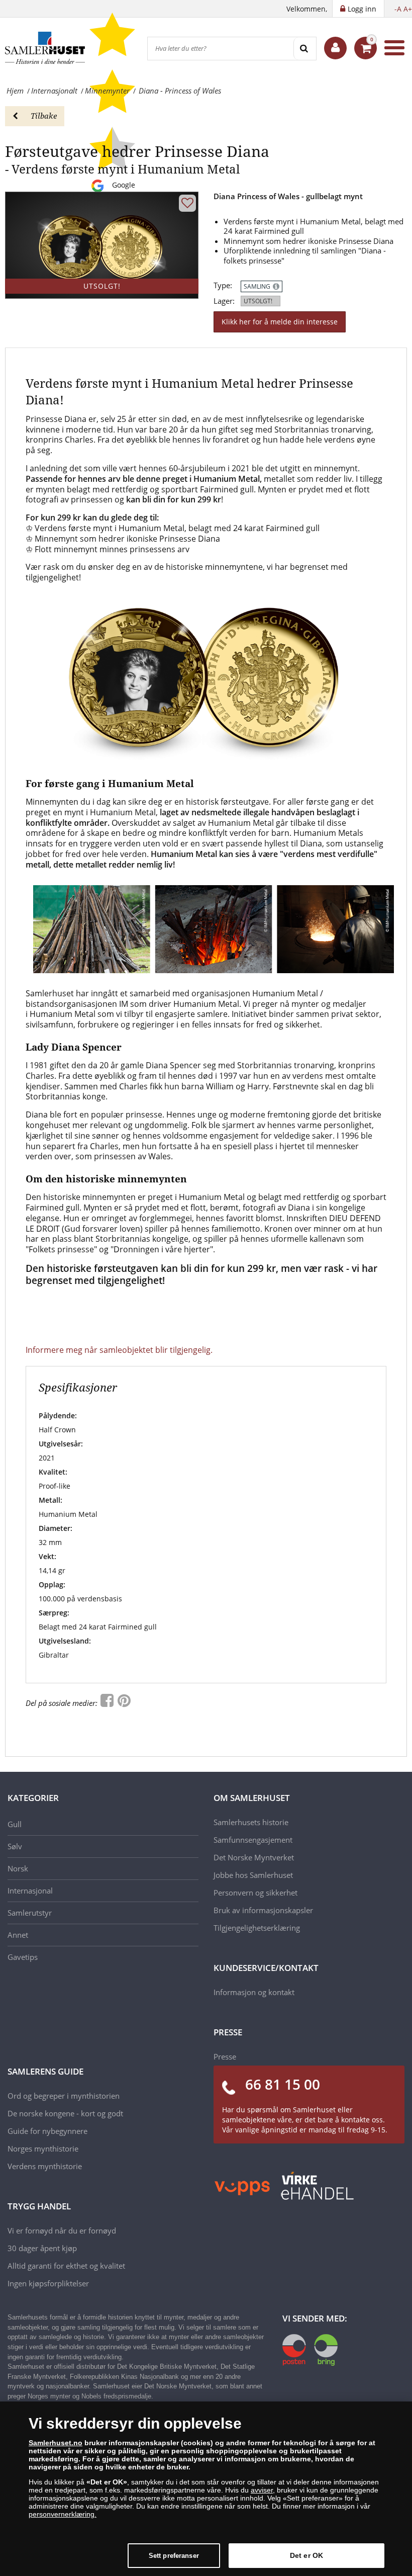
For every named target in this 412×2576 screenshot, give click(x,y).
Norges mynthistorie (43, 2149)
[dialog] (206, 2489)
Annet (18, 1935)
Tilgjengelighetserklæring (257, 1928)
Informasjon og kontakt (254, 1992)
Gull (15, 1824)
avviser (262, 2490)
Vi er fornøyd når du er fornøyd (62, 2230)
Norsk (18, 1868)
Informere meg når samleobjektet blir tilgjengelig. (119, 1350)
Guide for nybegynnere (47, 2131)
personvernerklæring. (63, 2514)
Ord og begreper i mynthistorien (64, 2096)
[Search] (305, 49)
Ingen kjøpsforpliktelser (48, 2283)
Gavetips (23, 1957)
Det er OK (306, 2555)
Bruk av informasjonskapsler (263, 1910)
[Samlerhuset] (45, 48)
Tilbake (44, 116)
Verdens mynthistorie (45, 2166)
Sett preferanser (174, 2556)
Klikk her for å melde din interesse (280, 322)
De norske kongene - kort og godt (65, 2113)
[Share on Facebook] (108, 1703)
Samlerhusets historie (251, 1822)
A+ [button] (408, 9)
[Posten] (310, 2349)
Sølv (15, 1846)
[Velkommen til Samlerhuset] (335, 48)
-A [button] (398, 9)
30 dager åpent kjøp (42, 2248)
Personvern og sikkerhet (255, 1893)
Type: (223, 285)
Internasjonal (30, 1891)
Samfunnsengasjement (253, 1840)
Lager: (224, 301)
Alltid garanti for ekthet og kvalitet (66, 2266)
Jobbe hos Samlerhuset (253, 1875)
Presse (225, 2056)
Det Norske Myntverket (254, 1857)
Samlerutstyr (30, 1913)
